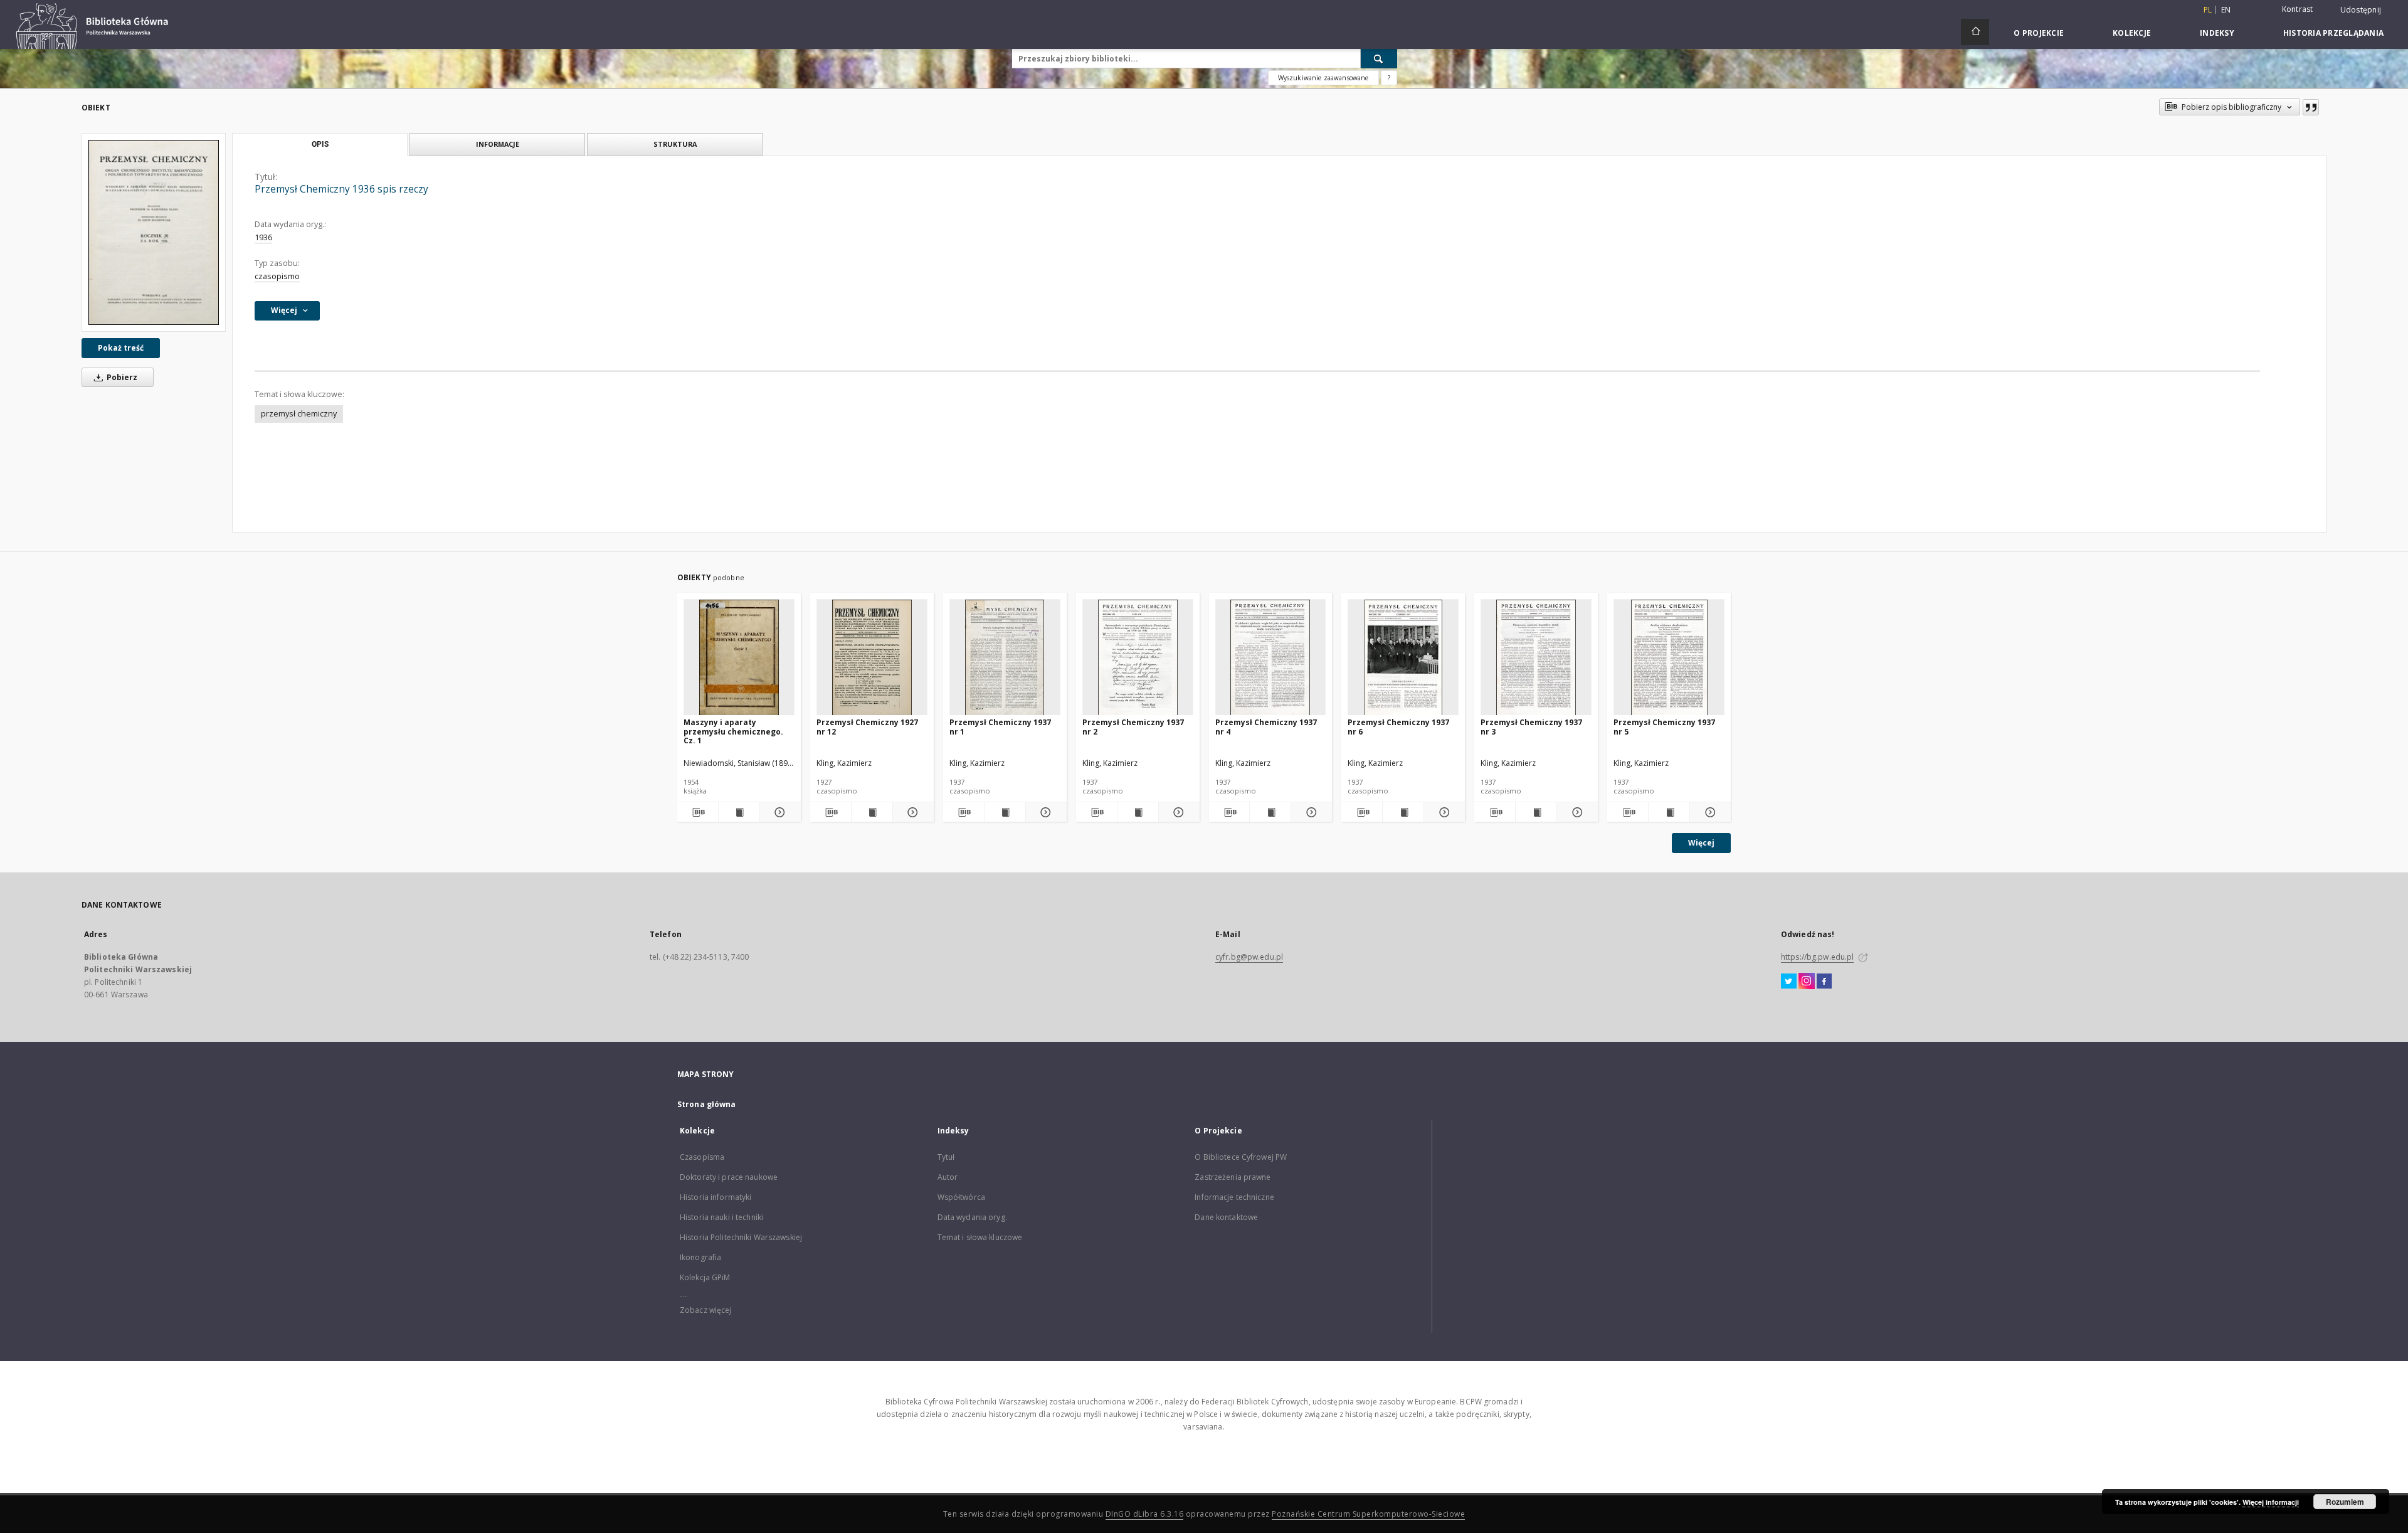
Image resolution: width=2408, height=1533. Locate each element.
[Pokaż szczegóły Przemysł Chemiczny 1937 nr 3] (1576, 812)
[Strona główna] (1975, 32)
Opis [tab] (320, 144)
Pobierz (121, 377)
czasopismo (277, 276)
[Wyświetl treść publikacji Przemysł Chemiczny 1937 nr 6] (1403, 812)
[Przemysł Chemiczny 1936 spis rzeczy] (154, 232)
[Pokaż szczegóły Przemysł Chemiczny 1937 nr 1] (1044, 812)
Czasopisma (702, 1157)
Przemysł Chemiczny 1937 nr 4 (1266, 727)
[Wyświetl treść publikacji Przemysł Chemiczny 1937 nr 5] (1669, 812)
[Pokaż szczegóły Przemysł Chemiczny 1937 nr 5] (1708, 812)
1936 (263, 237)
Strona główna (707, 1104)
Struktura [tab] (675, 144)
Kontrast (2298, 9)
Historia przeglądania (2333, 33)
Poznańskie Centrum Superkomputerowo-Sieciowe (1368, 1514)
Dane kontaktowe (1226, 1217)
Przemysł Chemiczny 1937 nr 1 (1000, 727)
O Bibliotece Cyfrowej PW (1241, 1157)
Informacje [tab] (498, 144)
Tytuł (946, 1157)
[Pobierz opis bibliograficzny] (698, 812)
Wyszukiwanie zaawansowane (1323, 78)
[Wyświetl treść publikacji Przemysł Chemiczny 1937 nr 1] (1005, 812)
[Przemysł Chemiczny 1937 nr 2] (1138, 658)
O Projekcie (2039, 33)
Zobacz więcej (706, 1310)
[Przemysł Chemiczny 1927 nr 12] (872, 658)
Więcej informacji (2271, 1502)
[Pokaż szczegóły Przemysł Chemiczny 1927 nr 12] (911, 812)
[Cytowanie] (2311, 107)
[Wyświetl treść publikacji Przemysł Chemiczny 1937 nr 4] (1270, 812)
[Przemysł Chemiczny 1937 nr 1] (1005, 658)
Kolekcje (2132, 33)
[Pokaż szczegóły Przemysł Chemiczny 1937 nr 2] (1177, 812)
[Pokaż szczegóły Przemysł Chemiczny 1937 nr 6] (1443, 812)
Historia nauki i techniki (721, 1217)
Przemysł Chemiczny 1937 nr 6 (1398, 727)
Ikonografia (700, 1257)
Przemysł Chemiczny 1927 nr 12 (867, 727)
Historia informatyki (716, 1197)
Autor (948, 1177)
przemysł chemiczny (299, 414)
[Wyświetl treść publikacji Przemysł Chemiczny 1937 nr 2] (1138, 812)
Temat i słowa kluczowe (980, 1237)
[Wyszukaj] (1379, 58)
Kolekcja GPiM (705, 1277)
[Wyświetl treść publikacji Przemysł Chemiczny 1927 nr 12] (872, 812)
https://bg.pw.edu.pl (1817, 957)
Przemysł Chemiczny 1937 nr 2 (1133, 727)
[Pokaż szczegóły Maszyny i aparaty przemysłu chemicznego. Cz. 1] (779, 812)
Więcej (1701, 843)
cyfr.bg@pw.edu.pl (1249, 957)
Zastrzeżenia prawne (1233, 1177)
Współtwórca (961, 1197)
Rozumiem (2345, 1502)
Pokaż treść (121, 348)
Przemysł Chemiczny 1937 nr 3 (1531, 727)
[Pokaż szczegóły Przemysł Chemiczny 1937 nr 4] (1310, 812)
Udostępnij (2361, 10)
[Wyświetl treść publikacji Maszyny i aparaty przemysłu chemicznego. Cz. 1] (739, 812)
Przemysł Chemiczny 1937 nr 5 (1664, 727)
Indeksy (2217, 33)
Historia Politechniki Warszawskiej (741, 1237)
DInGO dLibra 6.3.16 (1145, 1514)
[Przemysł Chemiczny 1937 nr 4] (1271, 658)
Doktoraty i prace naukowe (729, 1177)
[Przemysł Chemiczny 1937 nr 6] (1403, 658)
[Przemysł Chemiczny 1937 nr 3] (1536, 658)
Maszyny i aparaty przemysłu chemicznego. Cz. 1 (733, 731)
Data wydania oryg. (972, 1217)
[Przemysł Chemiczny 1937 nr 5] (1669, 658)
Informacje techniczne (1234, 1197)
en (2226, 10)
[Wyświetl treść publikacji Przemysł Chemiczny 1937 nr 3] (1536, 812)
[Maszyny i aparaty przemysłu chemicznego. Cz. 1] (739, 658)
